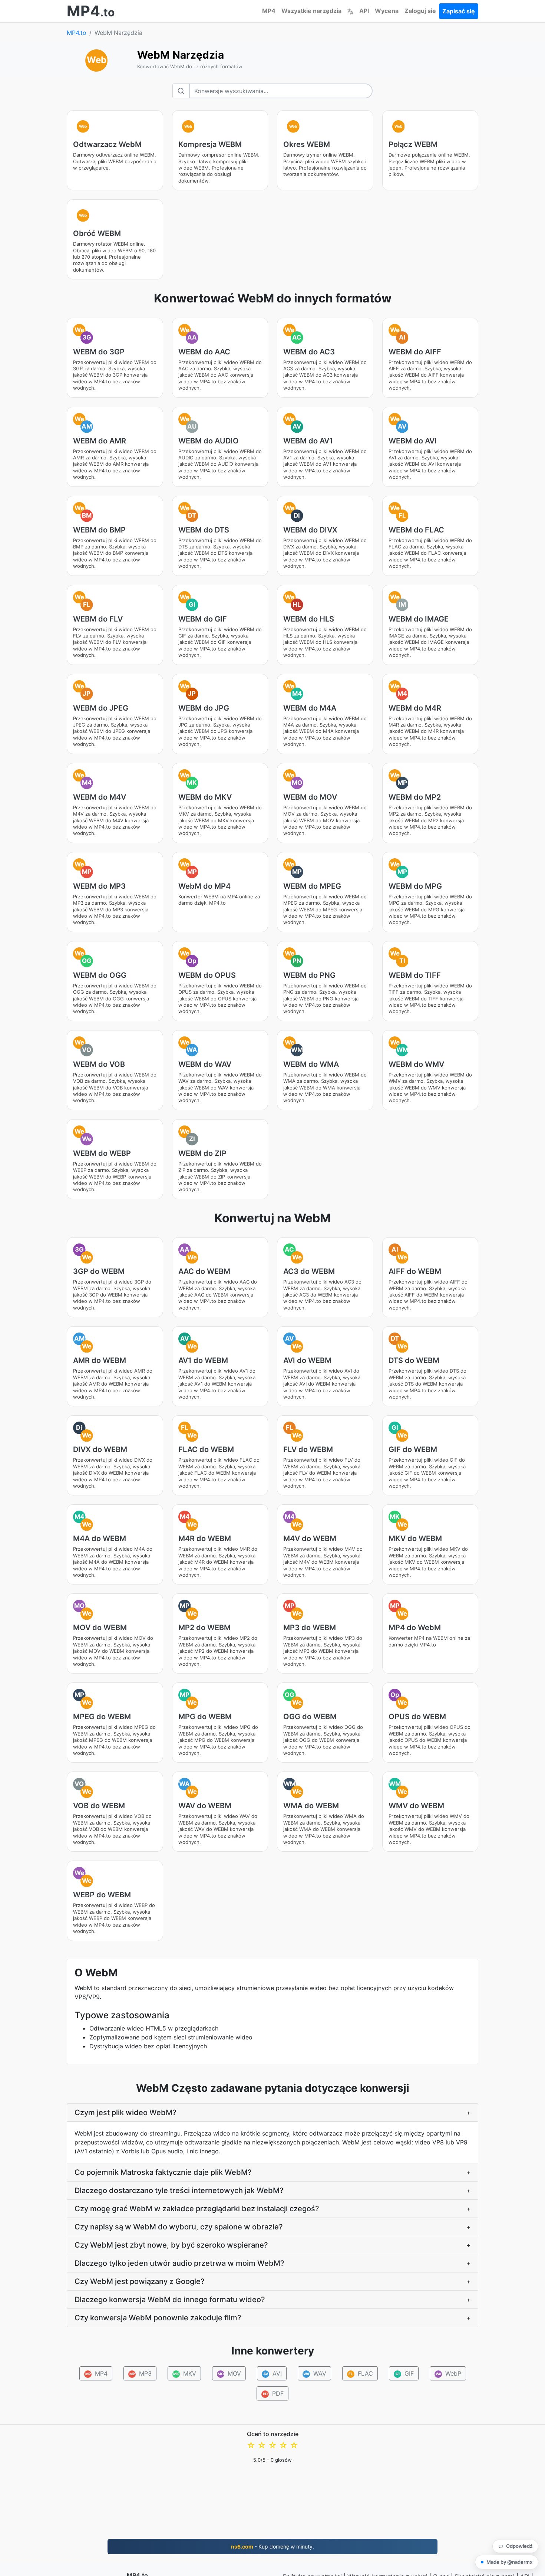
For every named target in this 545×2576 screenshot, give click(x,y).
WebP (448, 2373)
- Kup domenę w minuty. (272, 2546)
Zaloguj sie (420, 11)
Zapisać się (459, 11)
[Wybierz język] (350, 11)
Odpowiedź (519, 2546)
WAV (315, 2373)
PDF (273, 2393)
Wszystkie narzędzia (311, 11)
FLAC (361, 2373)
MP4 (269, 11)
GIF (404, 2373)
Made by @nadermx (509, 2562)
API (364, 11)
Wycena (387, 11)
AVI (272, 2373)
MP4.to (77, 33)
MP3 (140, 2373)
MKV (185, 2373)
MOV (229, 2373)
